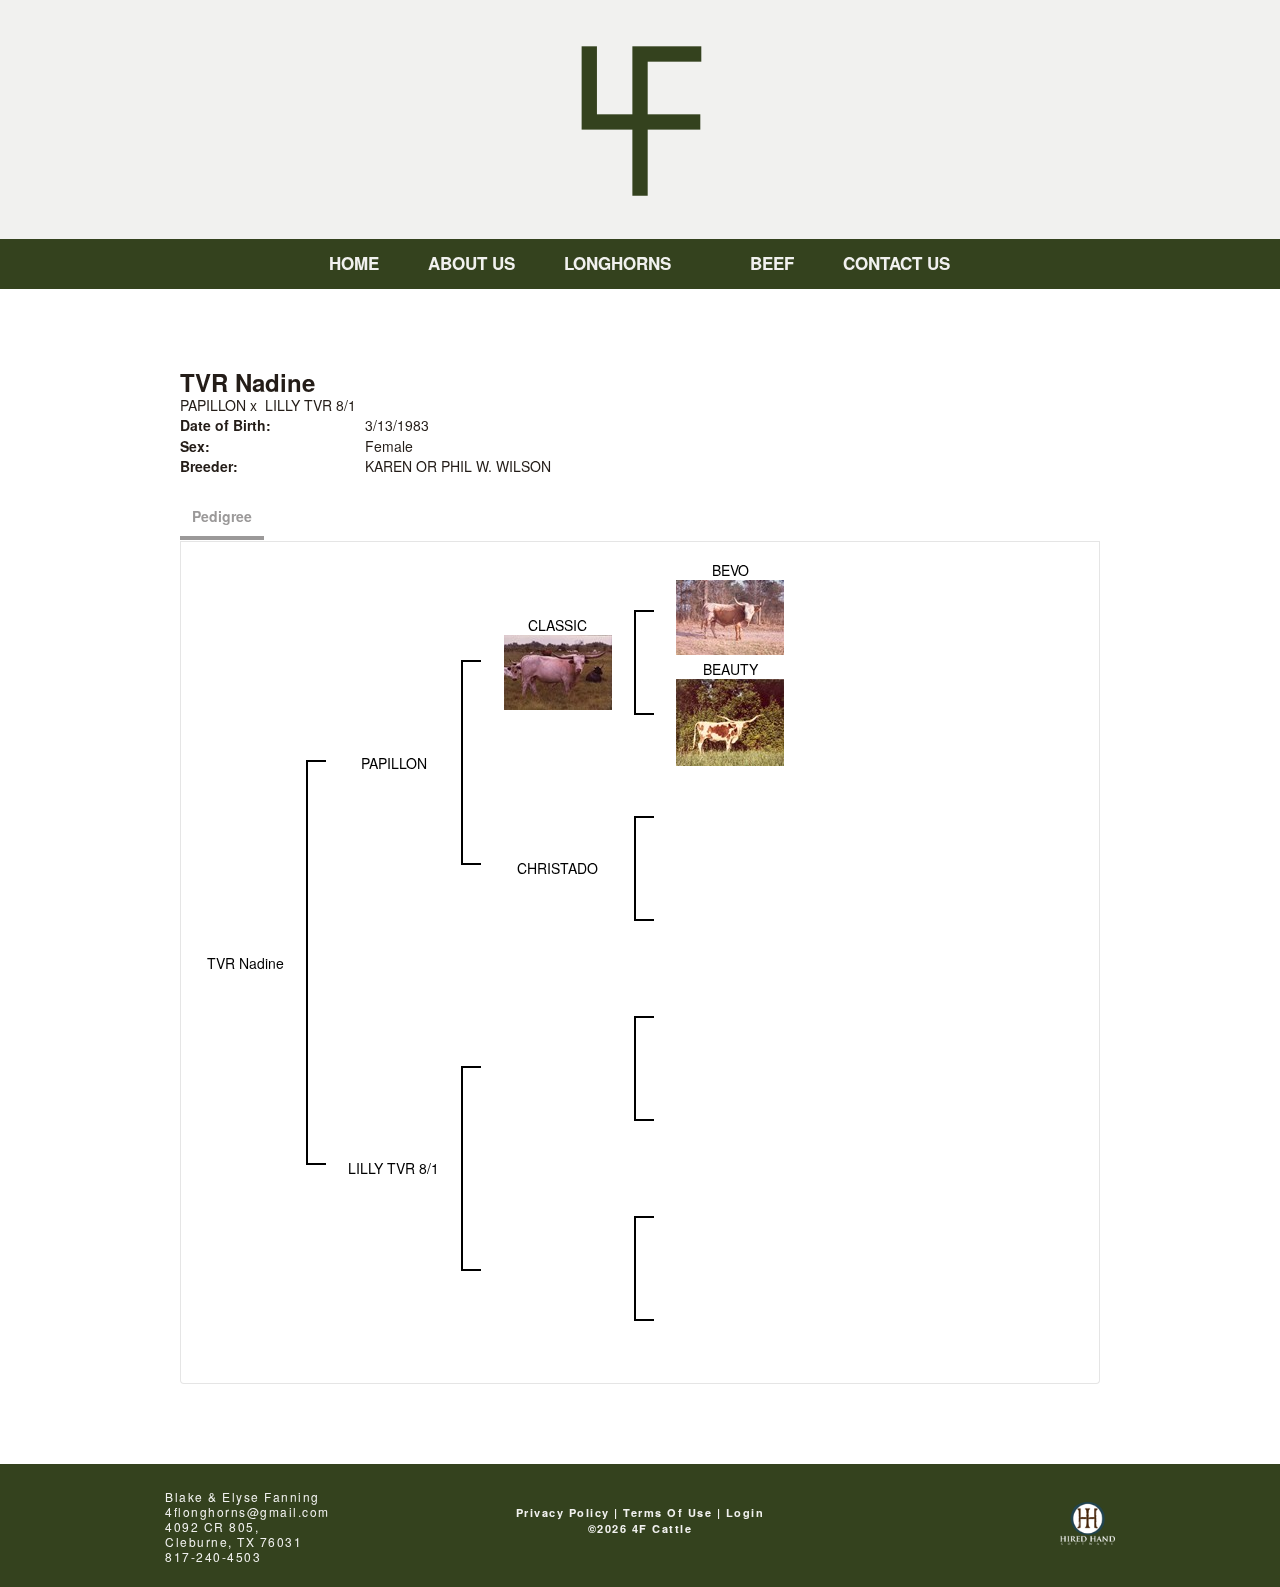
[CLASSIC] (558, 671)
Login (745, 1512)
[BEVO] (730, 615)
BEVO (730, 570)
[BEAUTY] (730, 721)
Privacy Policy (563, 1512)
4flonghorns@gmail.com (247, 1511)
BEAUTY (730, 669)
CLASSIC (557, 625)
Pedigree (222, 516)
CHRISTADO (557, 868)
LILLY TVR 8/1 (310, 405)
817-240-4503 (213, 1556)
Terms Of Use (667, 1512)
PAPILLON (213, 405)
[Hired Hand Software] (1087, 1532)
